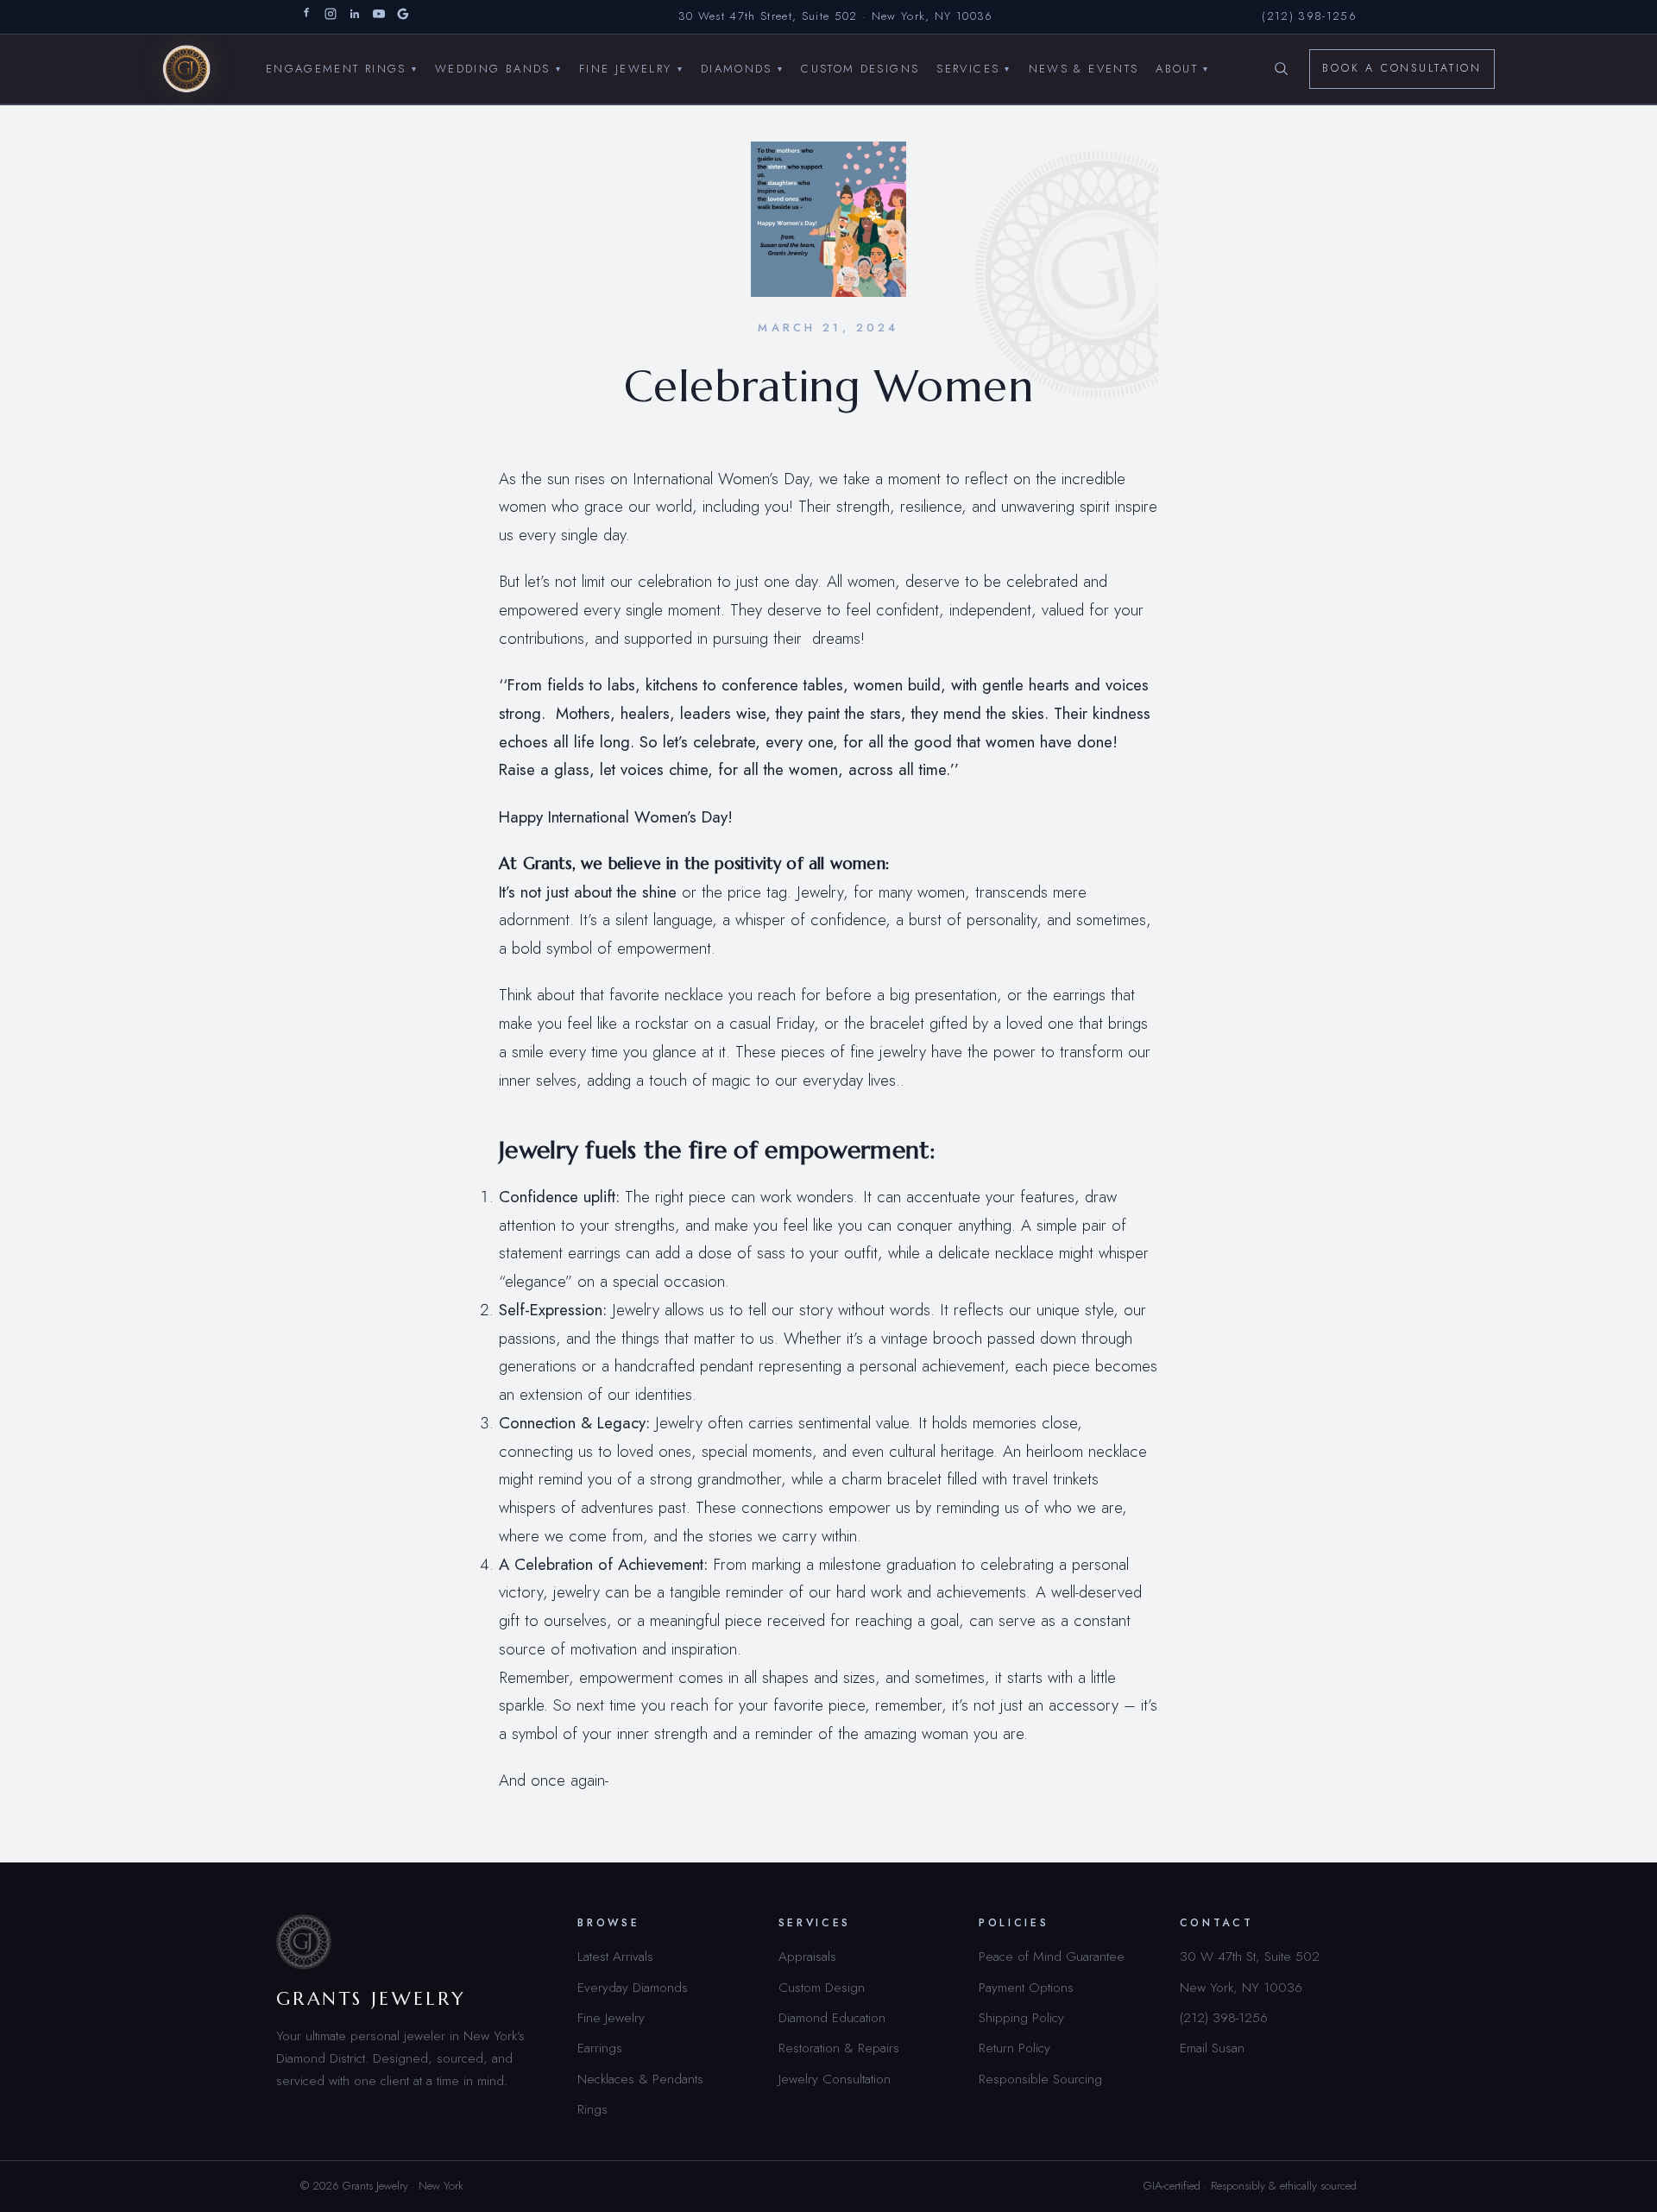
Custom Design (822, 1987)
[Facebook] (306, 17)
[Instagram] (331, 17)
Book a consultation (1402, 68)
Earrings (600, 2048)
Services (973, 68)
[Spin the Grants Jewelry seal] (1099, 274)
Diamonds (742, 68)
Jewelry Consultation (835, 2079)
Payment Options (1026, 1987)
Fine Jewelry (631, 68)
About (1182, 68)
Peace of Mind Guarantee (1052, 1956)
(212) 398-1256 (1309, 16)
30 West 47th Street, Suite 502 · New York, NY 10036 (836, 16)
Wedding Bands (498, 68)
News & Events (1084, 68)
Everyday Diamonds (633, 1987)
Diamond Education (832, 2017)
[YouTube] (379, 17)
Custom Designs (860, 68)
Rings (592, 2109)
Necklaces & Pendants (640, 2079)
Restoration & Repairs (839, 2048)
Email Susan (1212, 2048)
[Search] (1281, 69)
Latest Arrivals (615, 1956)
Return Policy (1014, 2048)
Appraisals (807, 1956)
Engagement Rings (342, 68)
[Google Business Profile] (403, 17)
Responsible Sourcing (1040, 2079)
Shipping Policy (1021, 2017)
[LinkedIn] (355, 17)
